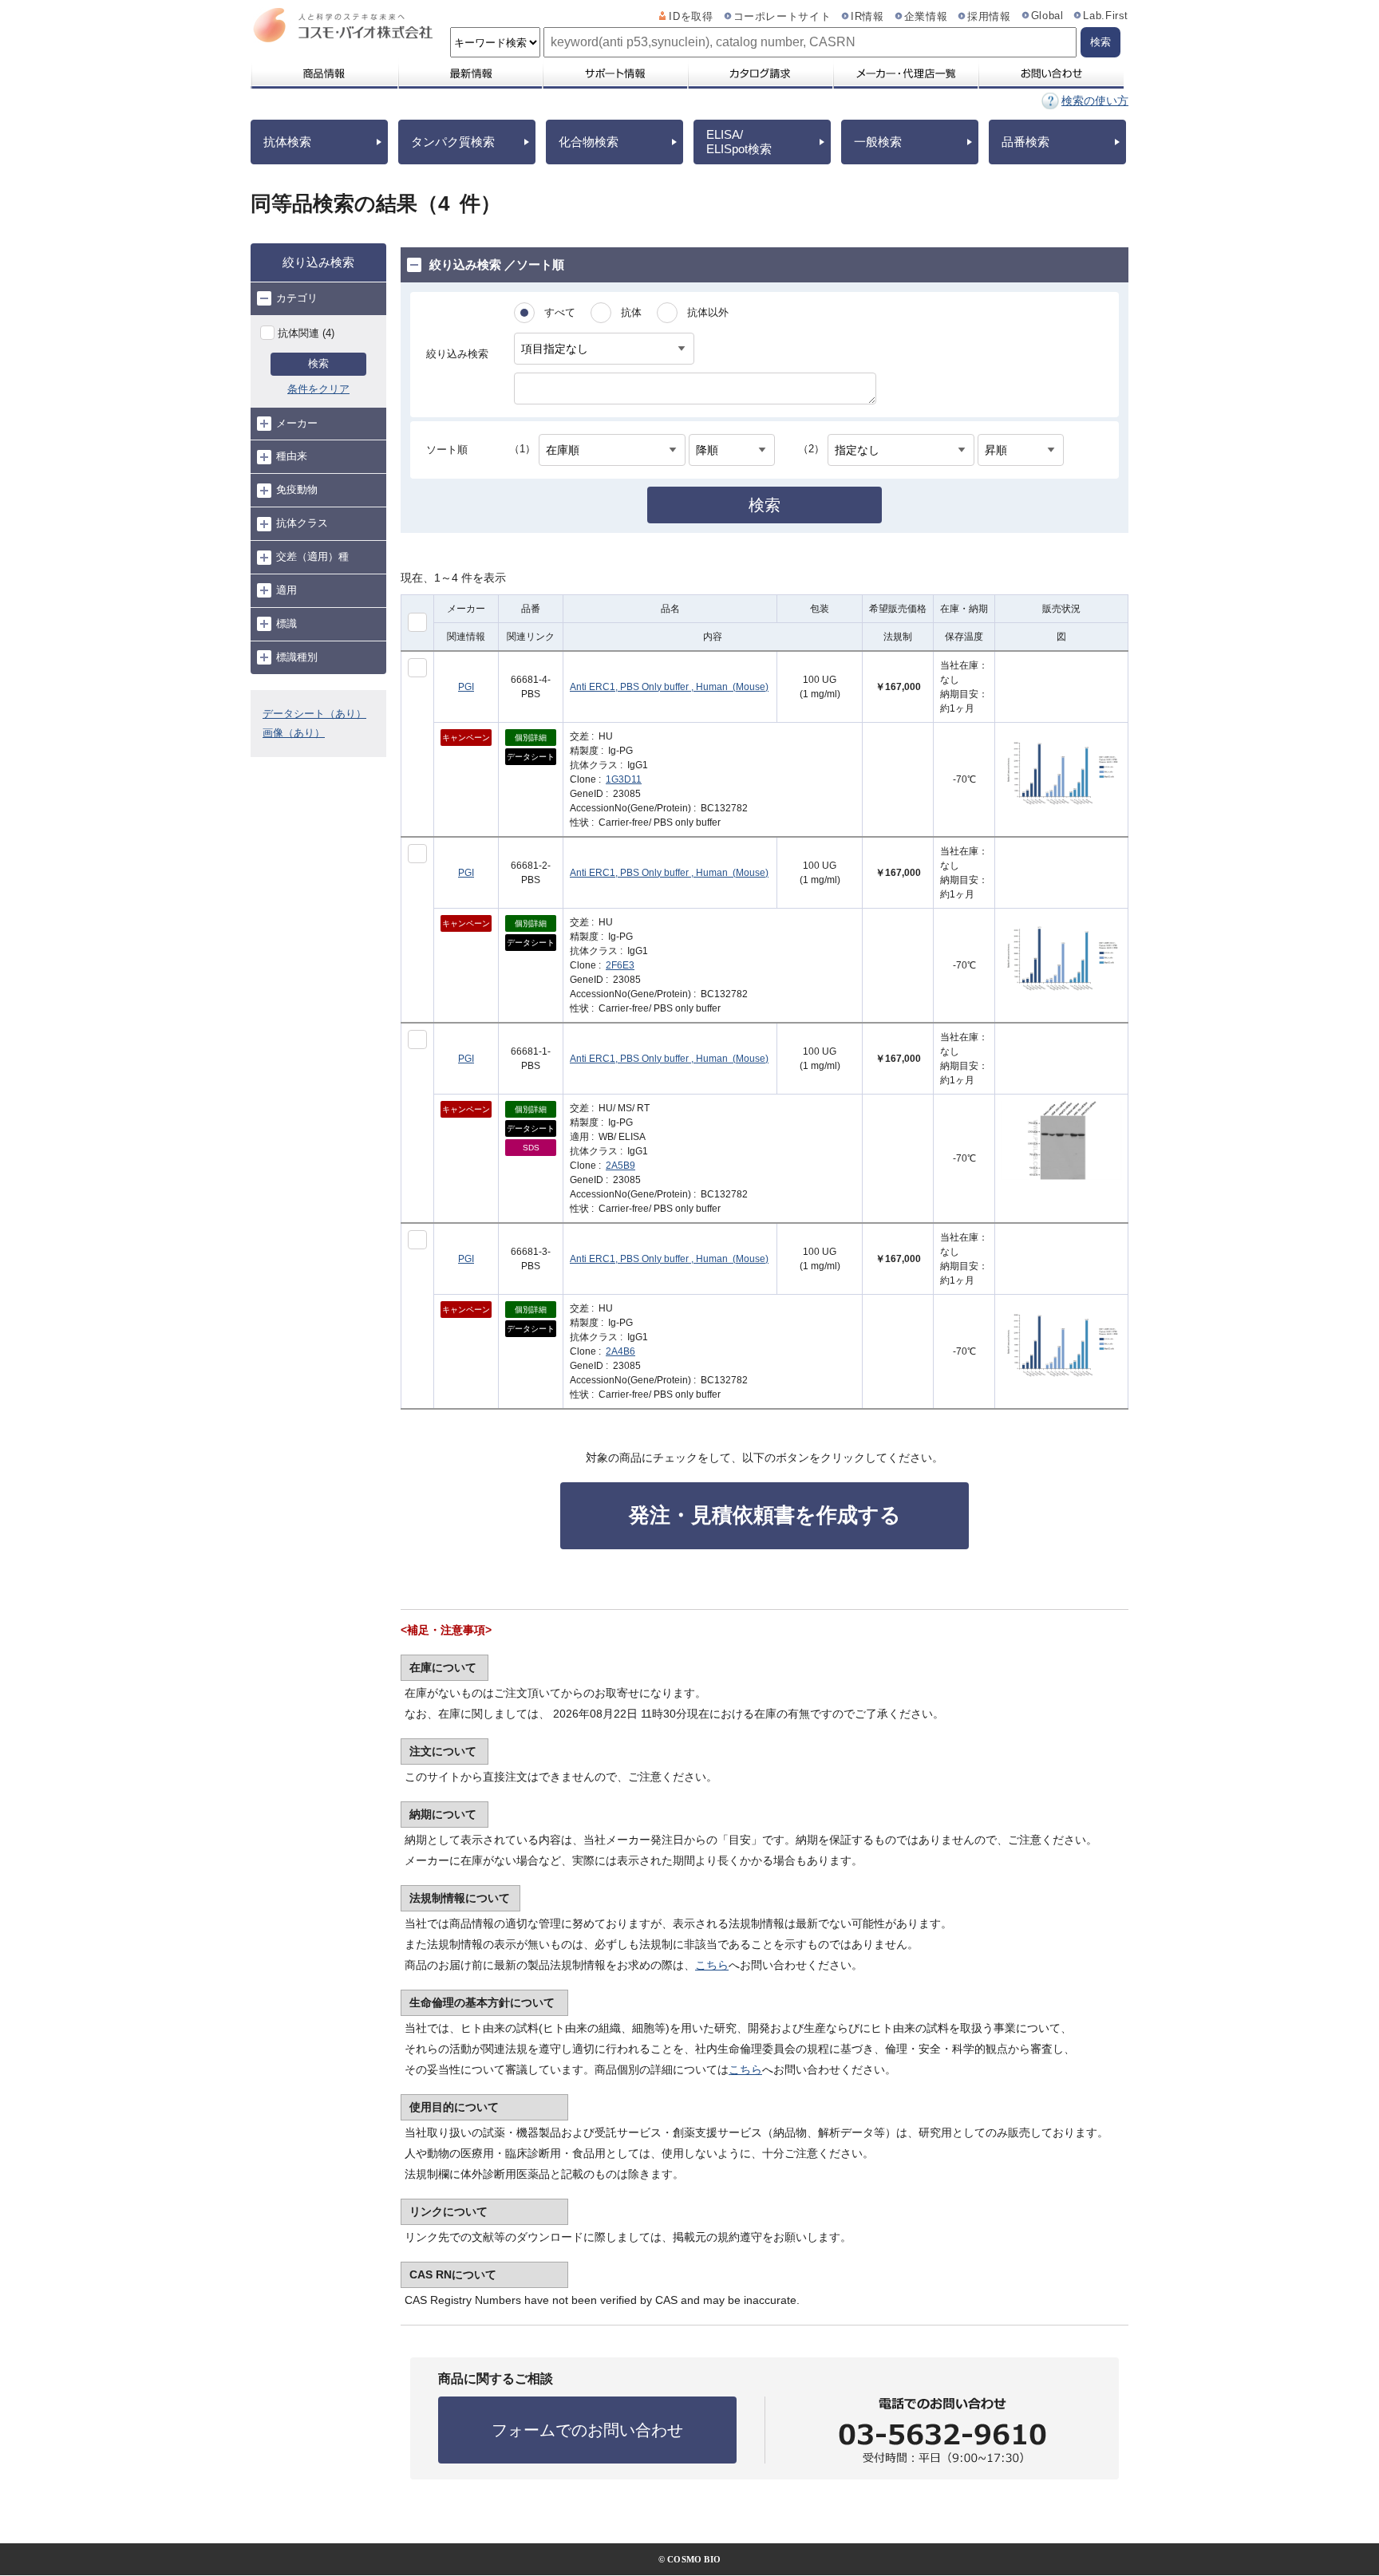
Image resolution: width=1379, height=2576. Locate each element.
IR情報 (867, 17)
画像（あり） (294, 733)
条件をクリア (318, 389)
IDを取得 (691, 17)
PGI (466, 687)
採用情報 (989, 17)
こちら (712, 1965)
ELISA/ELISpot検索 (739, 142)
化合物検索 (589, 142)
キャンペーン (466, 738)
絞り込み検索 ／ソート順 (497, 264)
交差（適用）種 (312, 556)
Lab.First (1106, 16)
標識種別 (297, 657)
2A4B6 (620, 1351)
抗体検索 (287, 142)
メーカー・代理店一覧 (905, 73)
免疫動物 (297, 489)
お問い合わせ (1051, 73)
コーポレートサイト (782, 17)
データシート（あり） (314, 714)
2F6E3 (620, 965)
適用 (286, 590)
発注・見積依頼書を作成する (765, 1515)
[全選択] (417, 622)
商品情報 (324, 73)
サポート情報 (614, 73)
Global (1047, 16)
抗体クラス (302, 523)
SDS (531, 1148)
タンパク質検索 (453, 142)
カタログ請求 (760, 73)
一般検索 (878, 142)
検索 (318, 363)
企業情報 (926, 17)
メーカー (297, 423)
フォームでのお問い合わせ (587, 2430)
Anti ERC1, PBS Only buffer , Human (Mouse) (669, 687)
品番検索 (1025, 142)
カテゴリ (297, 298)
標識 (286, 623)
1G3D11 (624, 779)
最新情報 (469, 73)
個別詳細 (531, 738)
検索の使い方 (1095, 101)
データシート (531, 757)
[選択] (417, 668)
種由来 (292, 456)
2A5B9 (620, 1166)
